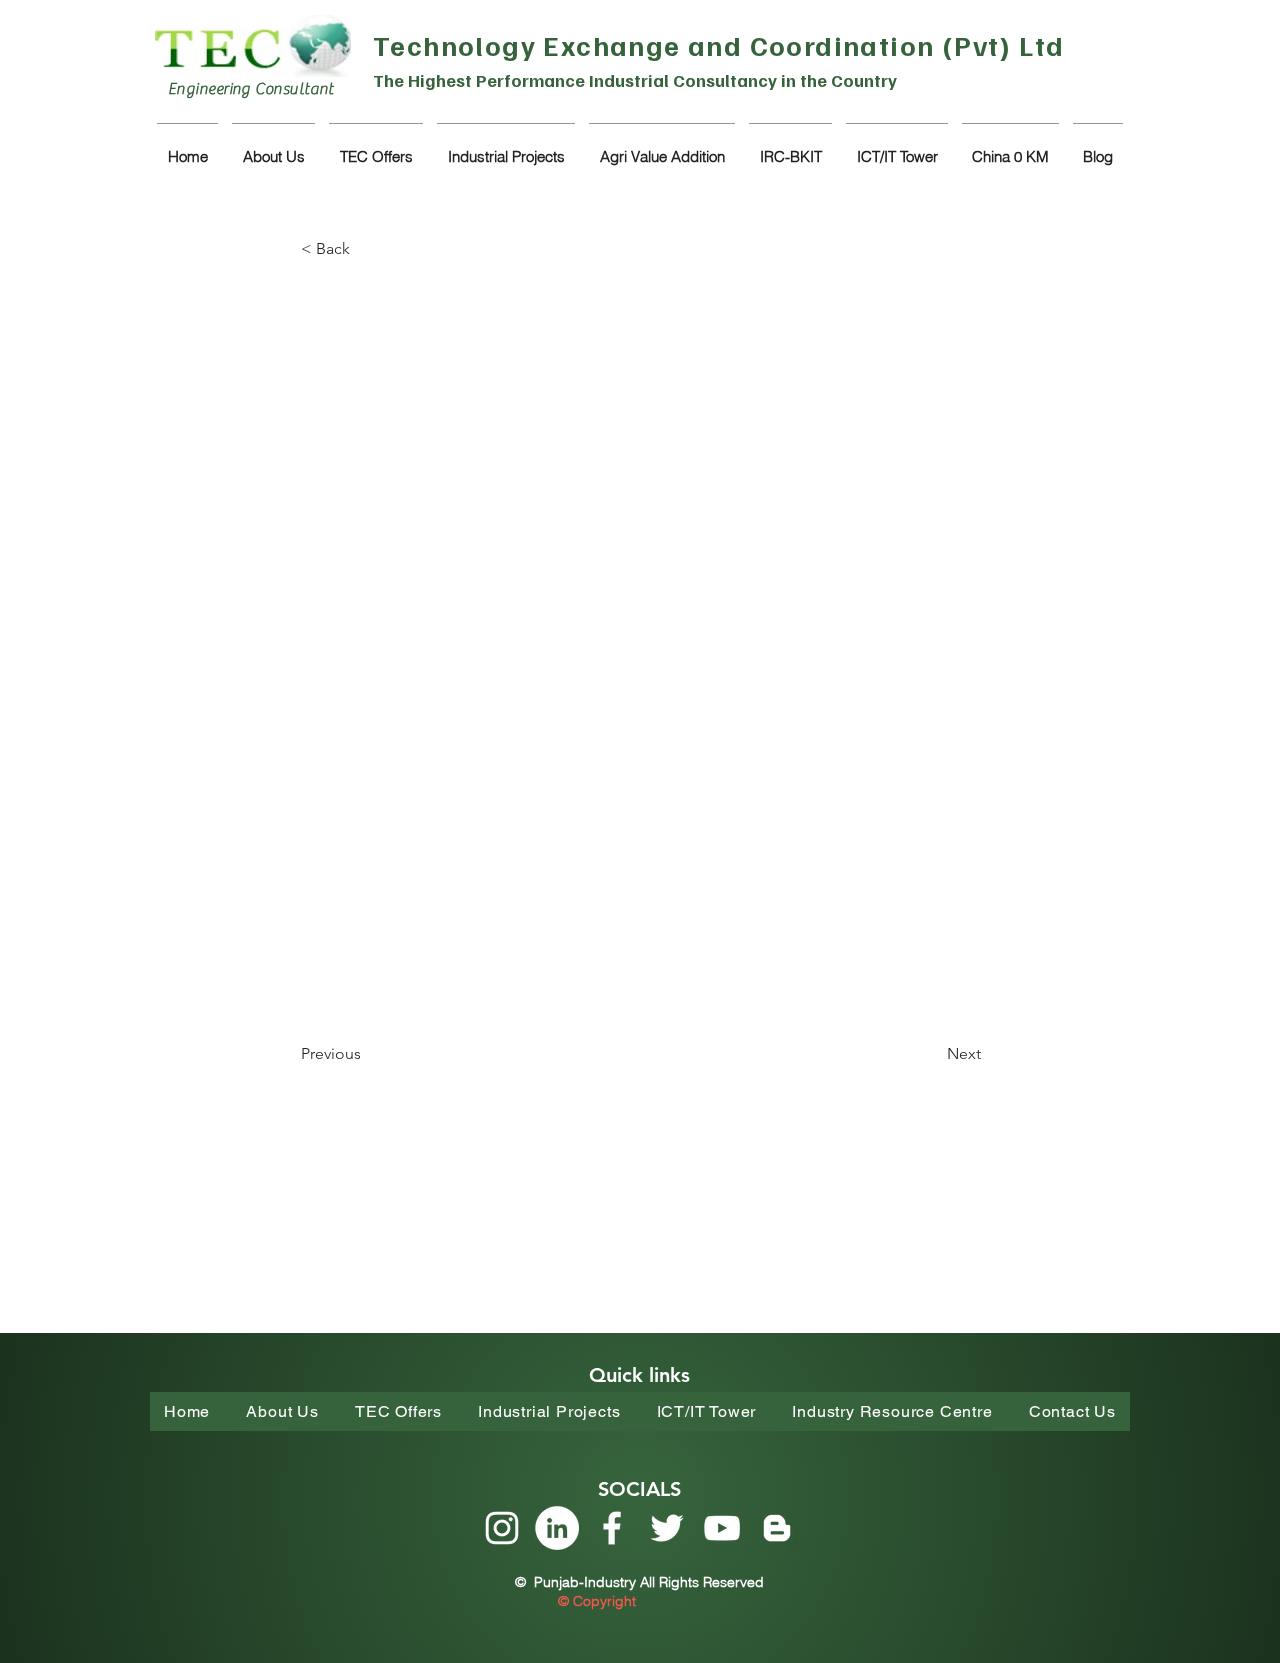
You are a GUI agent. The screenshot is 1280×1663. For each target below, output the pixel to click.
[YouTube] (722, 1528)
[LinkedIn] (557, 1528)
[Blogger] (777, 1528)
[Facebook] (612, 1528)
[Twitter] (667, 1528)
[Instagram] (502, 1528)
